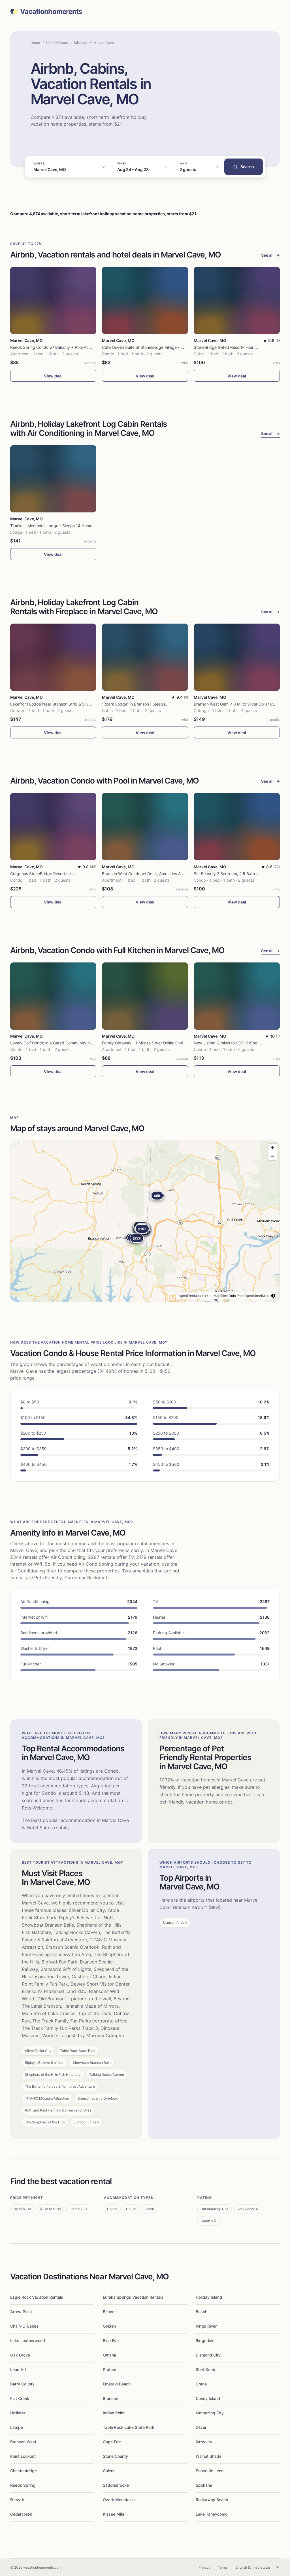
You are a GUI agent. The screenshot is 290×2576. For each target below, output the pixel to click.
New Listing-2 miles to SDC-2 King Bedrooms (235, 1043)
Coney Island (208, 2398)
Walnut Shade (209, 2456)
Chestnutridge (24, 2471)
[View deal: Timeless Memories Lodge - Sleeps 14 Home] (53, 479)
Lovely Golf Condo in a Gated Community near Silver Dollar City (69, 1043)
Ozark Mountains (119, 2500)
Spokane (204, 2485)
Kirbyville (204, 2442)
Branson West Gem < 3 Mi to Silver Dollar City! (236, 704)
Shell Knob (205, 2369)
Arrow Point (21, 2312)
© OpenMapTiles (215, 1296)
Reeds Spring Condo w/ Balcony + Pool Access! (54, 347)
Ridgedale (205, 2340)
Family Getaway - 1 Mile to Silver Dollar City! (143, 1043)
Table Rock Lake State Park (129, 2427)
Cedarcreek (21, 2514)
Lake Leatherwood (28, 2340)
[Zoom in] (273, 1148)
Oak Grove (20, 2355)
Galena (109, 2471)
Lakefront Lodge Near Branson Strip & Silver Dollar (57, 704)
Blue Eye (111, 2340)
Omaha (109, 2355)
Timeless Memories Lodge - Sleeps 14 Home (51, 526)
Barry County (22, 2384)
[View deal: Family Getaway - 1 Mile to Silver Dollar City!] (145, 996)
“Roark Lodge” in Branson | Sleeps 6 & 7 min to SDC (150, 704)
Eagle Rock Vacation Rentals (37, 2297)
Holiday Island (209, 2297)
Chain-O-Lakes (24, 2326)
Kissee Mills (114, 2514)
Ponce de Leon (210, 2471)
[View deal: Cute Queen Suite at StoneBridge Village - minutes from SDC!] (145, 300)
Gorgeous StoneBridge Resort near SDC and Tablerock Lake (66, 874)
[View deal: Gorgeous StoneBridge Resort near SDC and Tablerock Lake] (53, 826)
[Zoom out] (273, 1156)
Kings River (206, 2326)
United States (57, 43)
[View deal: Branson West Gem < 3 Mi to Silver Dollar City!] (237, 657)
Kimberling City (210, 2413)
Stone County (115, 2456)
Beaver (109, 2312)
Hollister (18, 2413)
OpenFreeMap (190, 1296)
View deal (53, 376)
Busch (201, 2312)
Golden (109, 2326)
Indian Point (114, 2413)
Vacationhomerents (51, 12)
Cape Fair (112, 2442)
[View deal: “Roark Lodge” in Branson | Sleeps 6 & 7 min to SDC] (145, 657)
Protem (109, 2369)
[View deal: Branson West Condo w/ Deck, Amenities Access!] (145, 826)
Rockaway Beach (212, 2500)
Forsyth (17, 2500)
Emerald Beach (117, 2384)
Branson (110, 2398)
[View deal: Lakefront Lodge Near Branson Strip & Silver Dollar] (53, 657)
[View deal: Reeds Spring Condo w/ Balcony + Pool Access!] (53, 300)
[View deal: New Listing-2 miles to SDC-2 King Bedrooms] (237, 996)
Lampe (17, 2427)
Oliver (201, 2427)
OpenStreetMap (257, 1296)
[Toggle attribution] (273, 1296)
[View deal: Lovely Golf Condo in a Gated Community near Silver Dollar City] (53, 996)
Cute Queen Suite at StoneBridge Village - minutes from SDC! (159, 347)
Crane (201, 2384)
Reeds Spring (23, 2485)
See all (270, 255)
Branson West (23, 2442)
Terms (223, 2567)
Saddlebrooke (116, 2485)
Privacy (205, 2567)
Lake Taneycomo (212, 2514)
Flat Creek (20, 2398)
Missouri (81, 43)
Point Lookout (23, 2456)
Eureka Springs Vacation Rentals (133, 2297)
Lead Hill (18, 2369)
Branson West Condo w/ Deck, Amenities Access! (147, 874)
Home (35, 43)
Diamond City (208, 2355)
